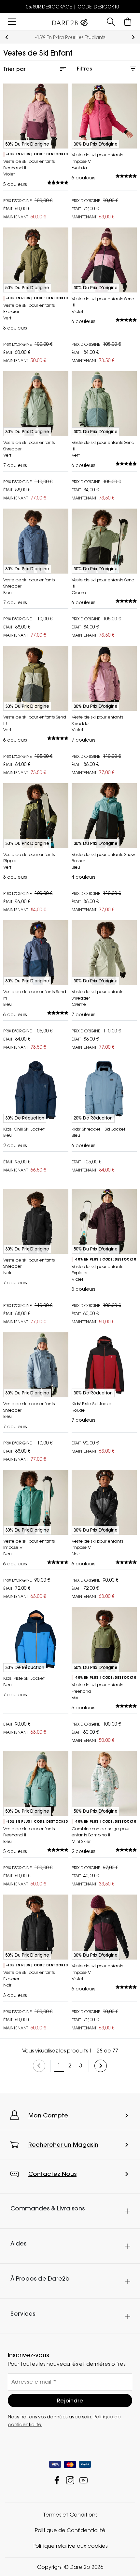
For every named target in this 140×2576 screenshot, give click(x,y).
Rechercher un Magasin (63, 2145)
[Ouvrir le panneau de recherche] (111, 22)
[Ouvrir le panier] (128, 22)
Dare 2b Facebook (57, 2480)
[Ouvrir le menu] (12, 22)
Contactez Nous (52, 2174)
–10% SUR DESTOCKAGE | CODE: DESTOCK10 (70, 7)
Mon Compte (48, 2115)
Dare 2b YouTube (84, 2480)
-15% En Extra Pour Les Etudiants (70, 37)
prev (7, 37)
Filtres (84, 69)
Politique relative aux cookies (70, 2546)
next (133, 37)
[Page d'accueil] (70, 21)
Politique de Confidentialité (70, 2530)
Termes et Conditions (70, 2515)
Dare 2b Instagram (70, 2480)
